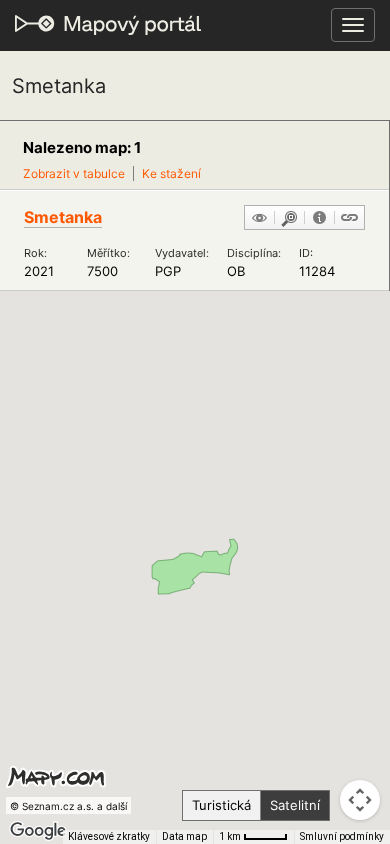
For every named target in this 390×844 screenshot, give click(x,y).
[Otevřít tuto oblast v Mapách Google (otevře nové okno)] (38, 831)
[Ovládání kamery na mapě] (360, 800)
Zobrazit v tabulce (74, 173)
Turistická (221, 805)
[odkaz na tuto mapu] (349, 219)
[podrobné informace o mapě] (319, 219)
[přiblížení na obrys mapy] (289, 219)
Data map (184, 836)
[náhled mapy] (259, 219)
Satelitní (295, 805)
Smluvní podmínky (342, 836)
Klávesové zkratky (109, 836)
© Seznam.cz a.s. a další (68, 806)
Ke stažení (171, 173)
